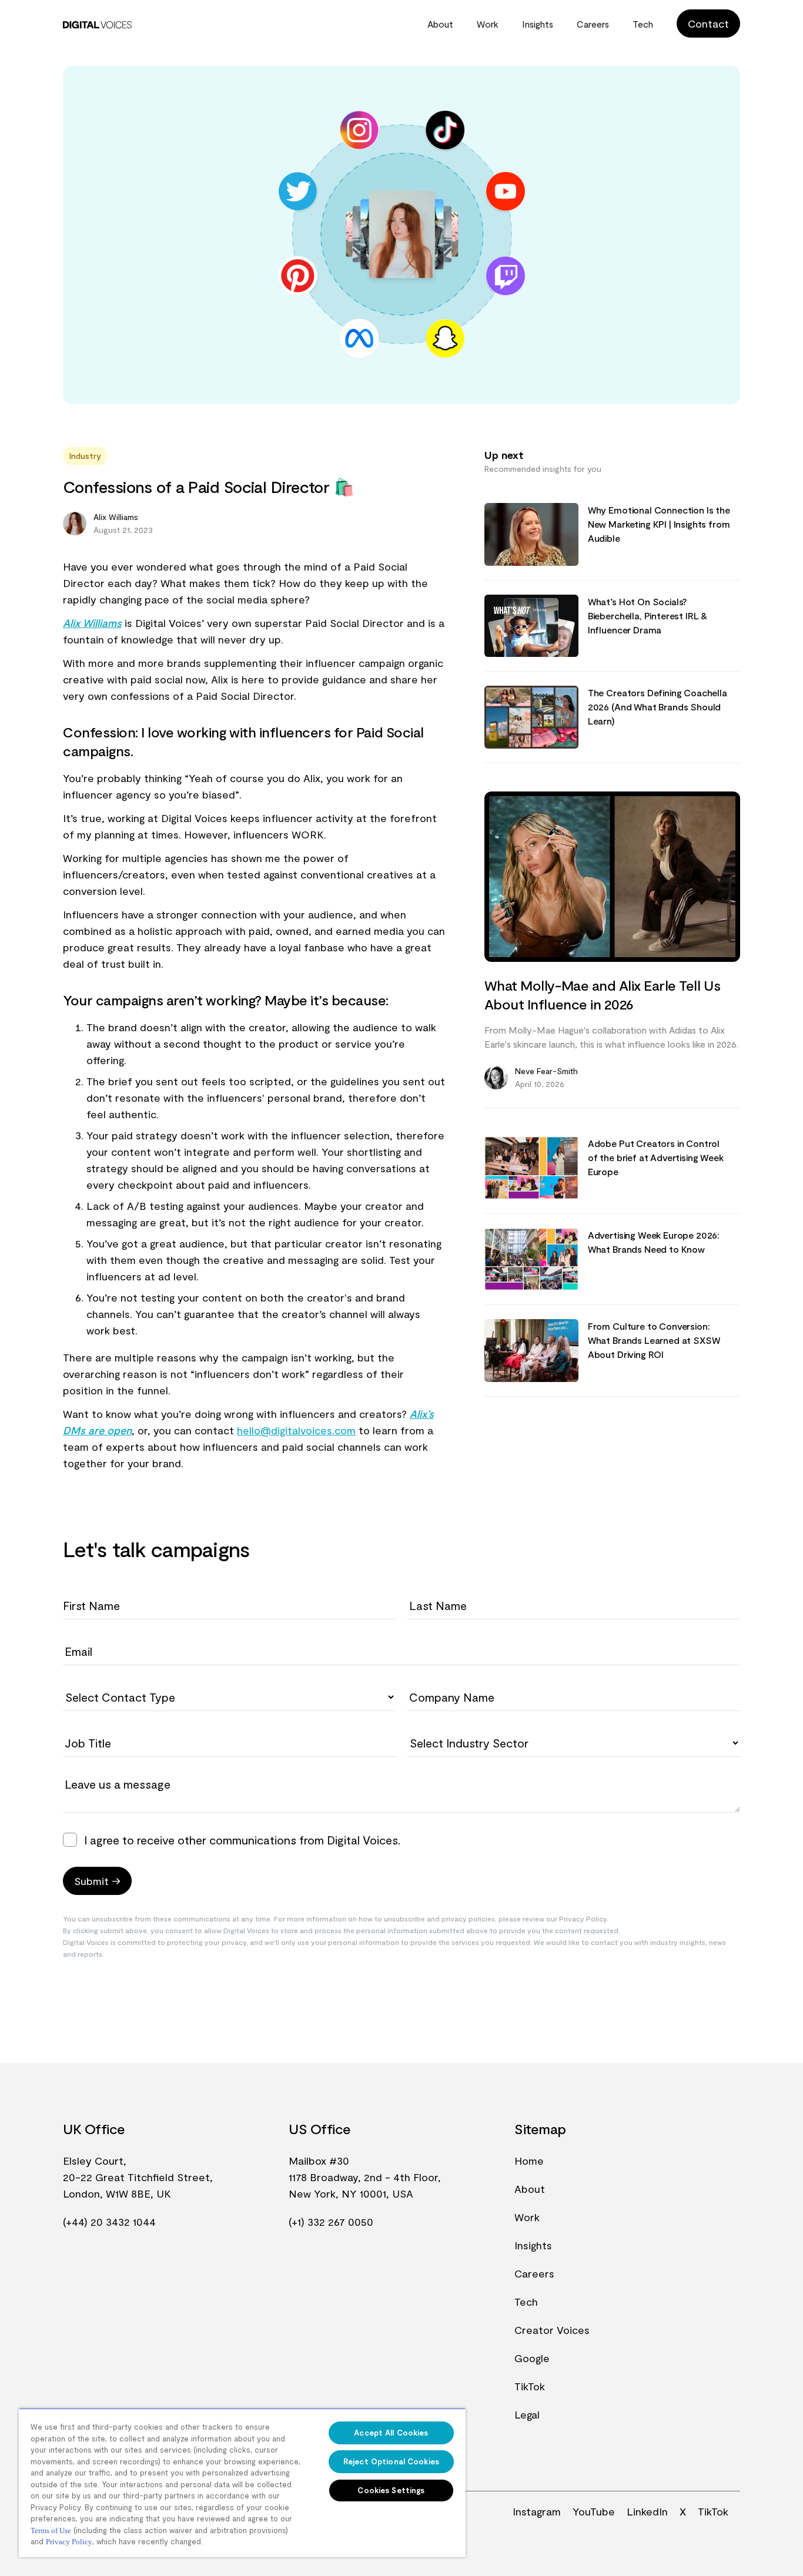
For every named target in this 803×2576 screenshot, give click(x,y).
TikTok (530, 2386)
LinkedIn (647, 2511)
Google (532, 2358)
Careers (593, 24)
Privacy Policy (69, 2542)
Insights (538, 24)
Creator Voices (552, 2330)
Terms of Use (51, 2530)
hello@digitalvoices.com (296, 1430)
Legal (527, 2414)
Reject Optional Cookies (391, 2461)
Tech (643, 24)
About (440, 24)
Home (529, 2161)
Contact (708, 24)
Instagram (537, 2511)
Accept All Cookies (391, 2433)
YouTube (594, 2511)
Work (488, 24)
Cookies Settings (391, 2490)
